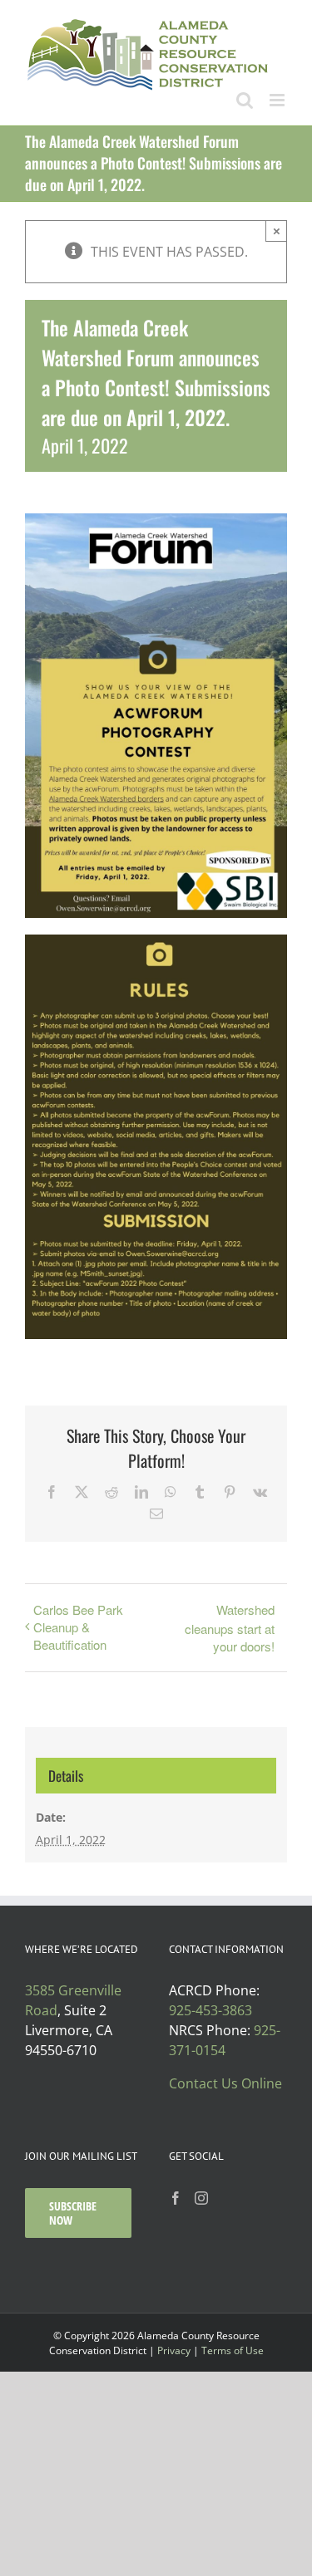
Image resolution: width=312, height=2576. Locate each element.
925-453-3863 (210, 2010)
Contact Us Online (225, 2083)
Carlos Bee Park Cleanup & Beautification (78, 1627)
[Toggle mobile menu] (278, 100)
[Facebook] (176, 2198)
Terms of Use (233, 2350)
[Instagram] (201, 2198)
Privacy (174, 2350)
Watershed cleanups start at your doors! (230, 1628)
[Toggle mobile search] (245, 100)
